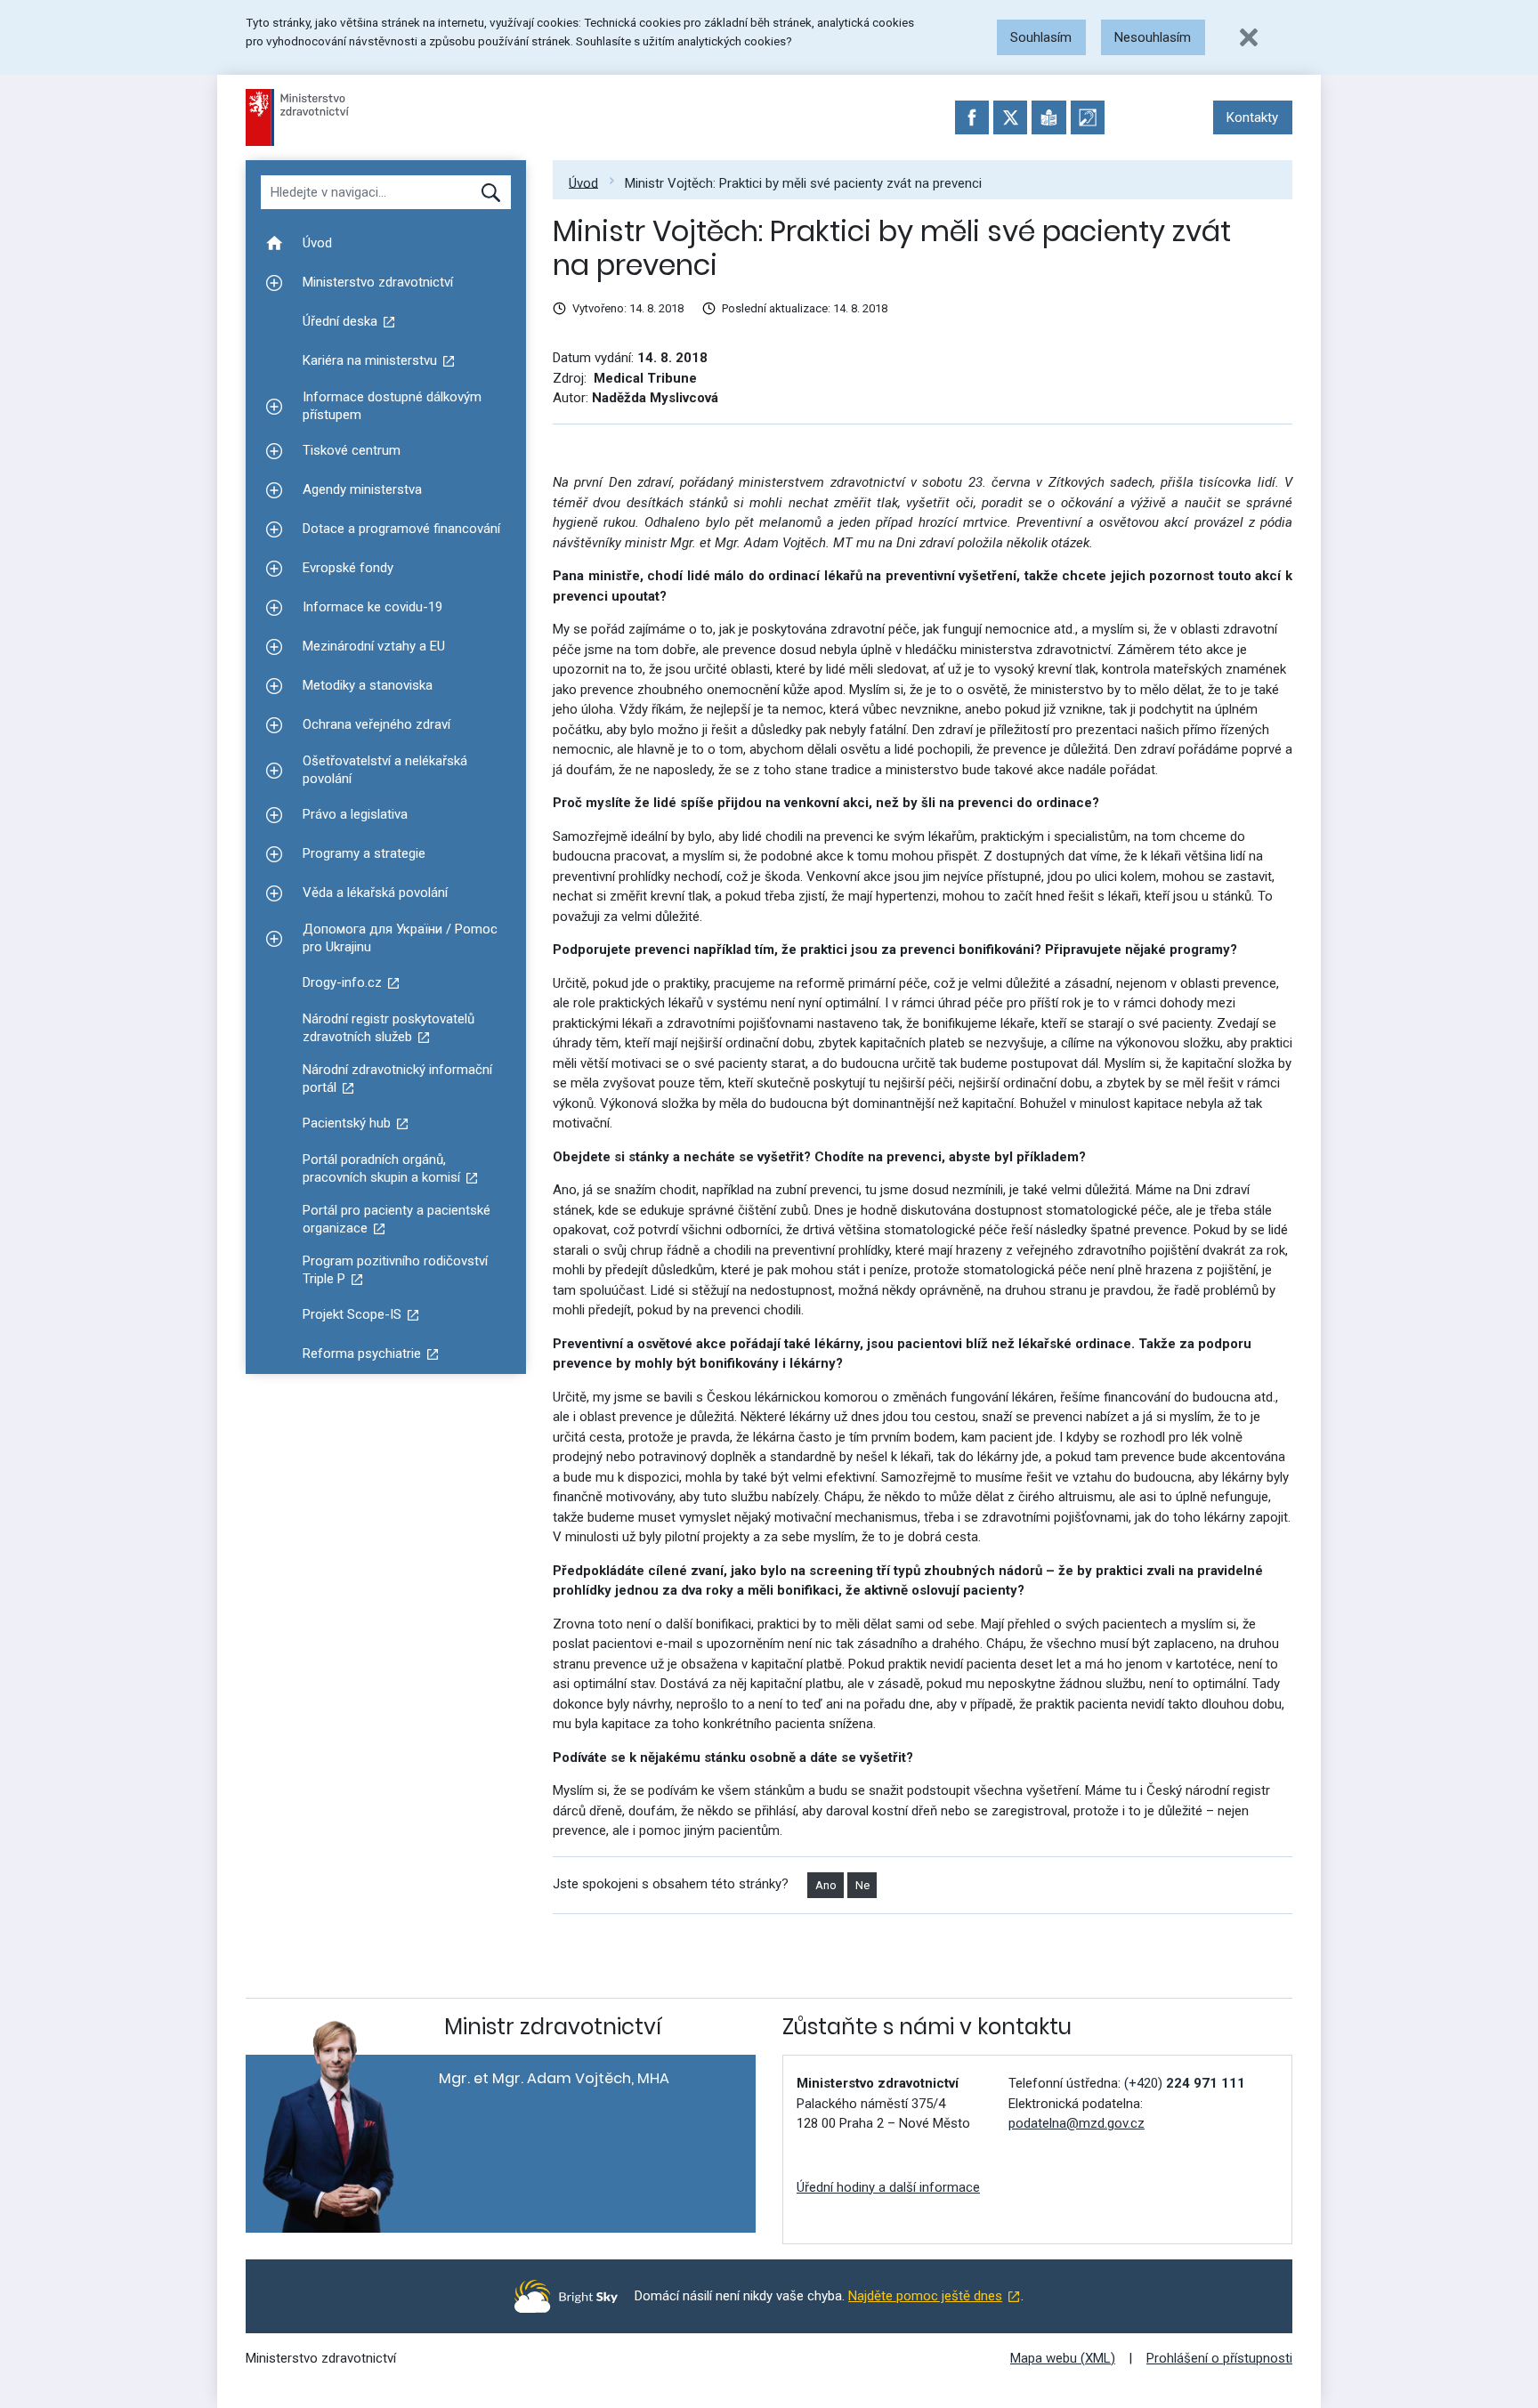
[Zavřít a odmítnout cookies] (1249, 37)
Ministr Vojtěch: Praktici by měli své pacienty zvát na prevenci (803, 182)
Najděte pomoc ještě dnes (925, 2296)
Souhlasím (1041, 37)
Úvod (583, 182)
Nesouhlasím (1153, 37)
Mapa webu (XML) (1063, 2358)
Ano (826, 1885)
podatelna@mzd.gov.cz (1077, 2123)
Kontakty (1252, 117)
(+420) (1185, 2083)
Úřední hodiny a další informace (888, 2187)
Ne (862, 1885)
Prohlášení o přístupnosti (1219, 2358)
